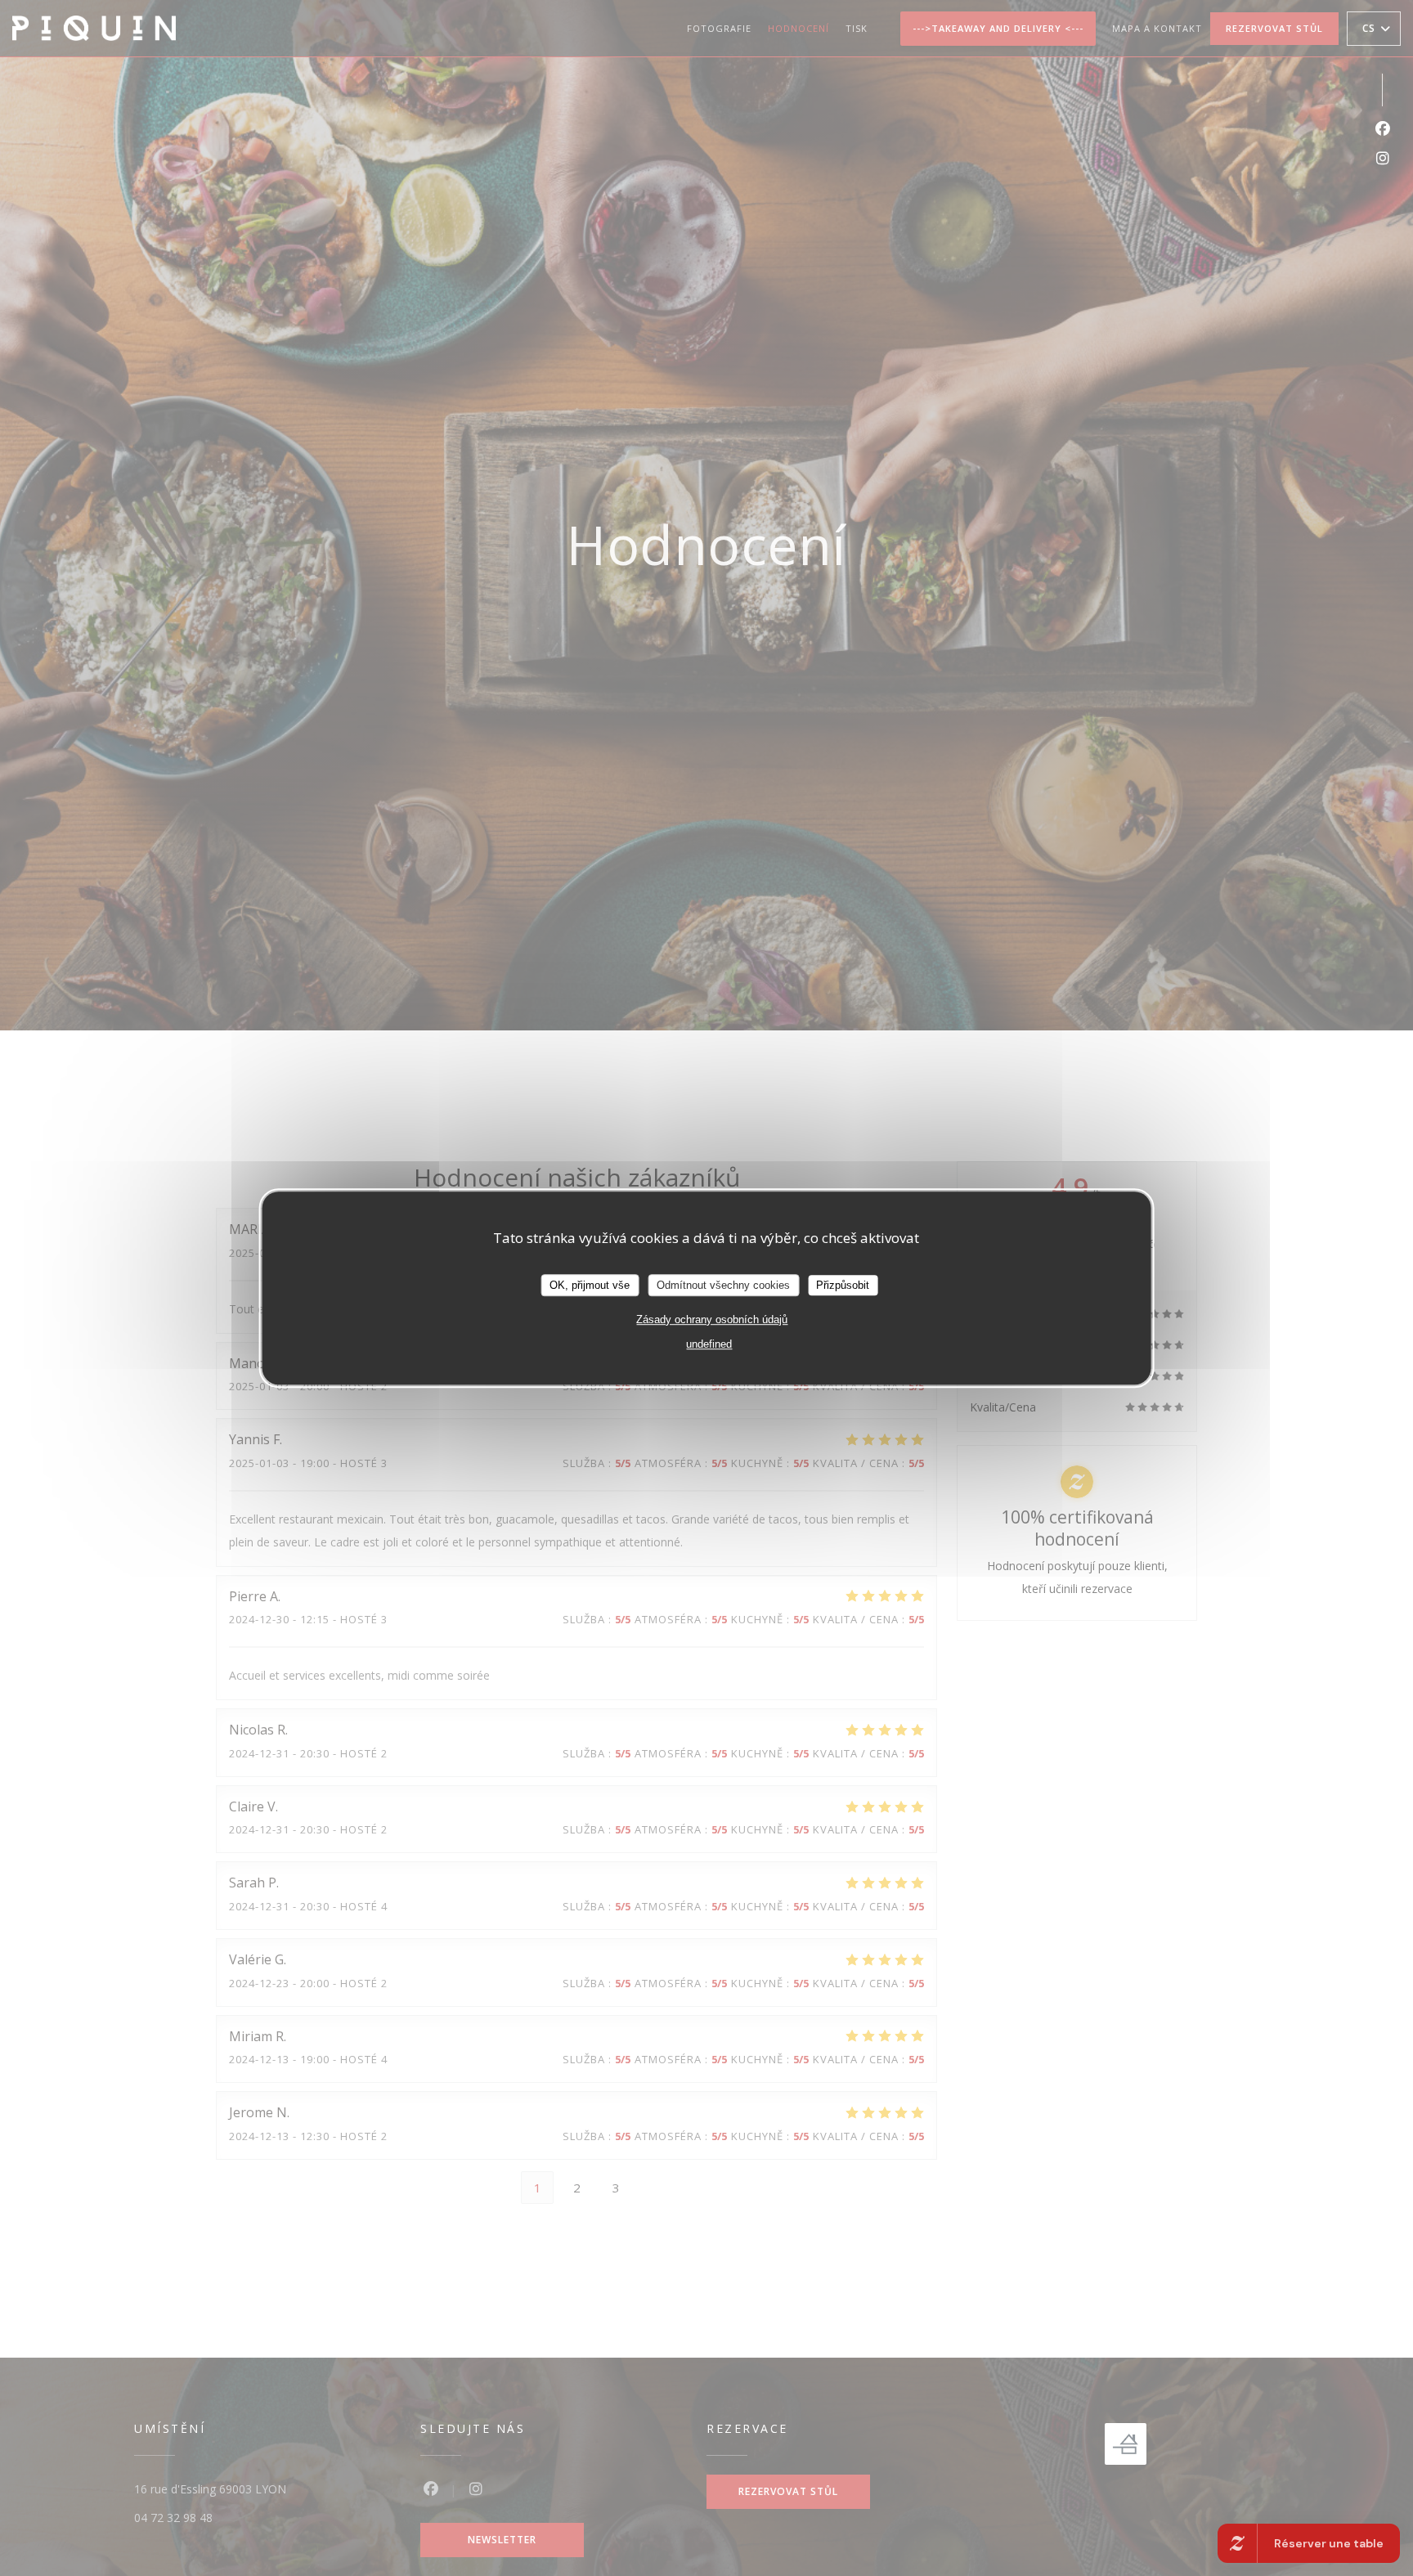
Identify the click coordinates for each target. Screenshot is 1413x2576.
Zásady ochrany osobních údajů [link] (712, 1320)
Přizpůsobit (843, 1285)
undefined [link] (709, 1345)
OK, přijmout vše (590, 1285)
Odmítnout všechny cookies (723, 1285)
